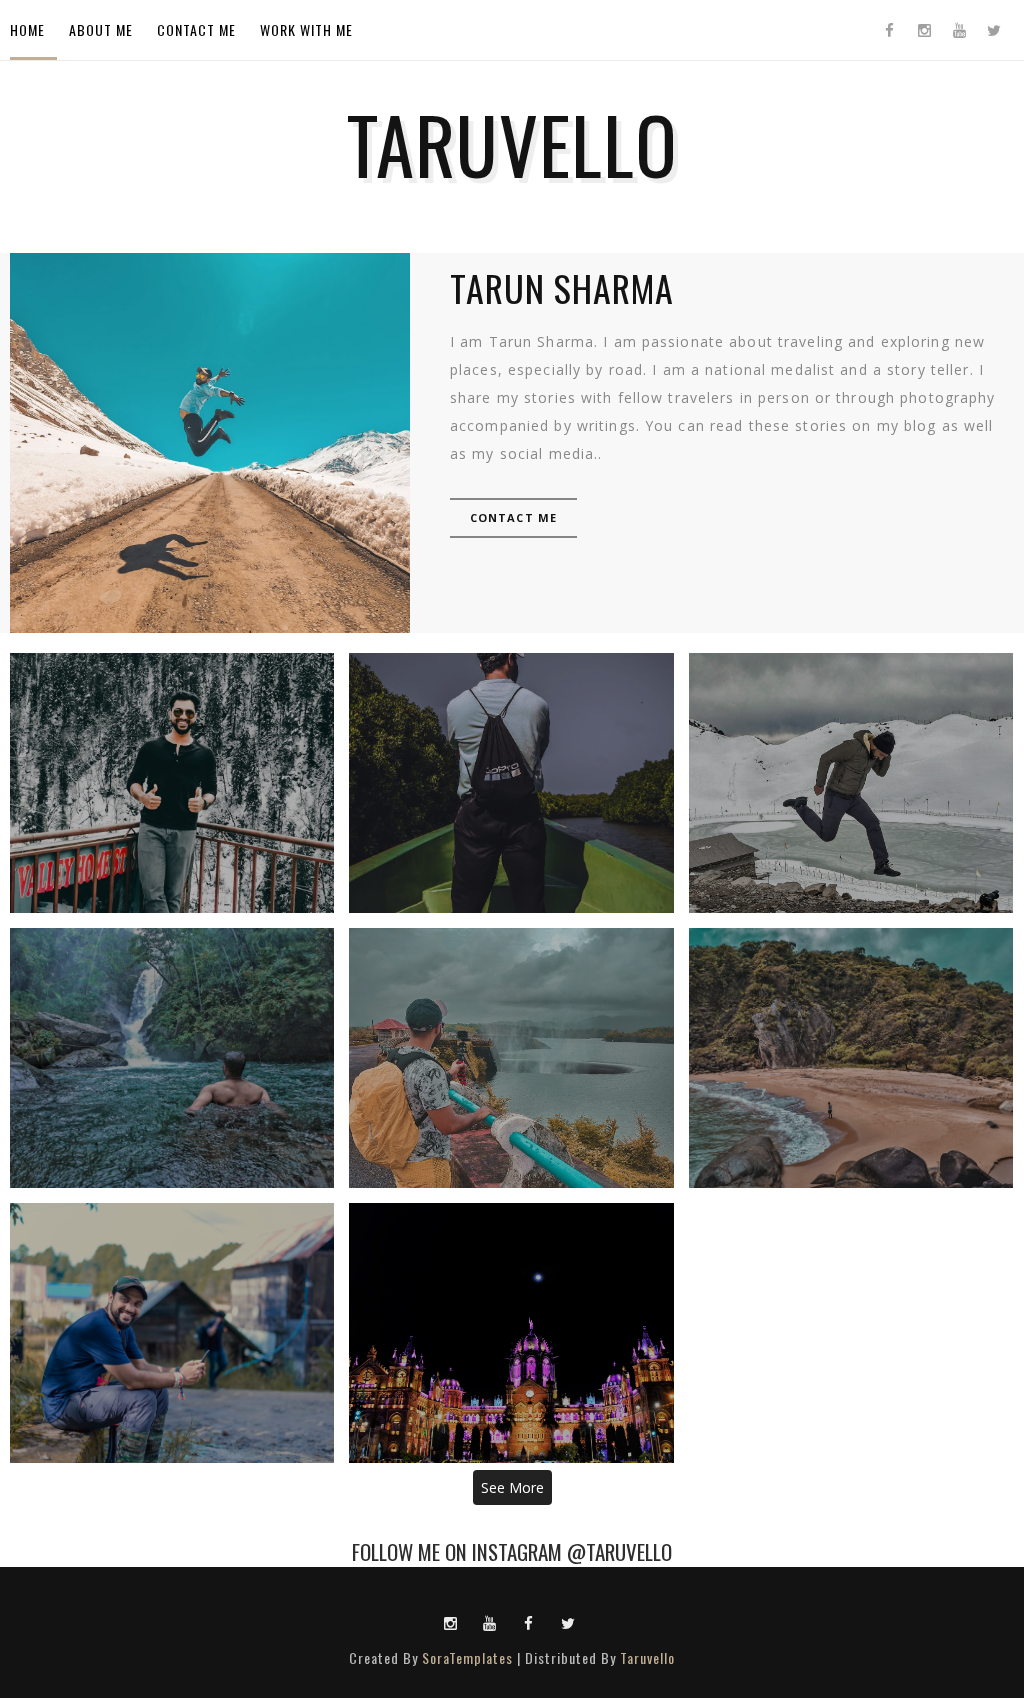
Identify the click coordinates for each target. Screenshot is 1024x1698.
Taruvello (647, 1657)
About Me (101, 29)
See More (512, 1487)
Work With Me (306, 29)
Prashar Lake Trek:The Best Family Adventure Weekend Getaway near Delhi (850, 783)
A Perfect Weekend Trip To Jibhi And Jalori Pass (172, 782)
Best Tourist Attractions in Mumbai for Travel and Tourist (511, 1333)
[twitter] (994, 30)
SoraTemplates (467, 1657)
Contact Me (196, 29)
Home (27, 29)
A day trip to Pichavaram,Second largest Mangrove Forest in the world (511, 783)
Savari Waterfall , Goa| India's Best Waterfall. (172, 1057)
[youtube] (959, 30)
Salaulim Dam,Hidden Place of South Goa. (511, 1058)
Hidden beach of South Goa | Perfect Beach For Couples (850, 1057)
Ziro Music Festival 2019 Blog (172, 1333)
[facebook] (889, 30)
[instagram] (924, 30)
